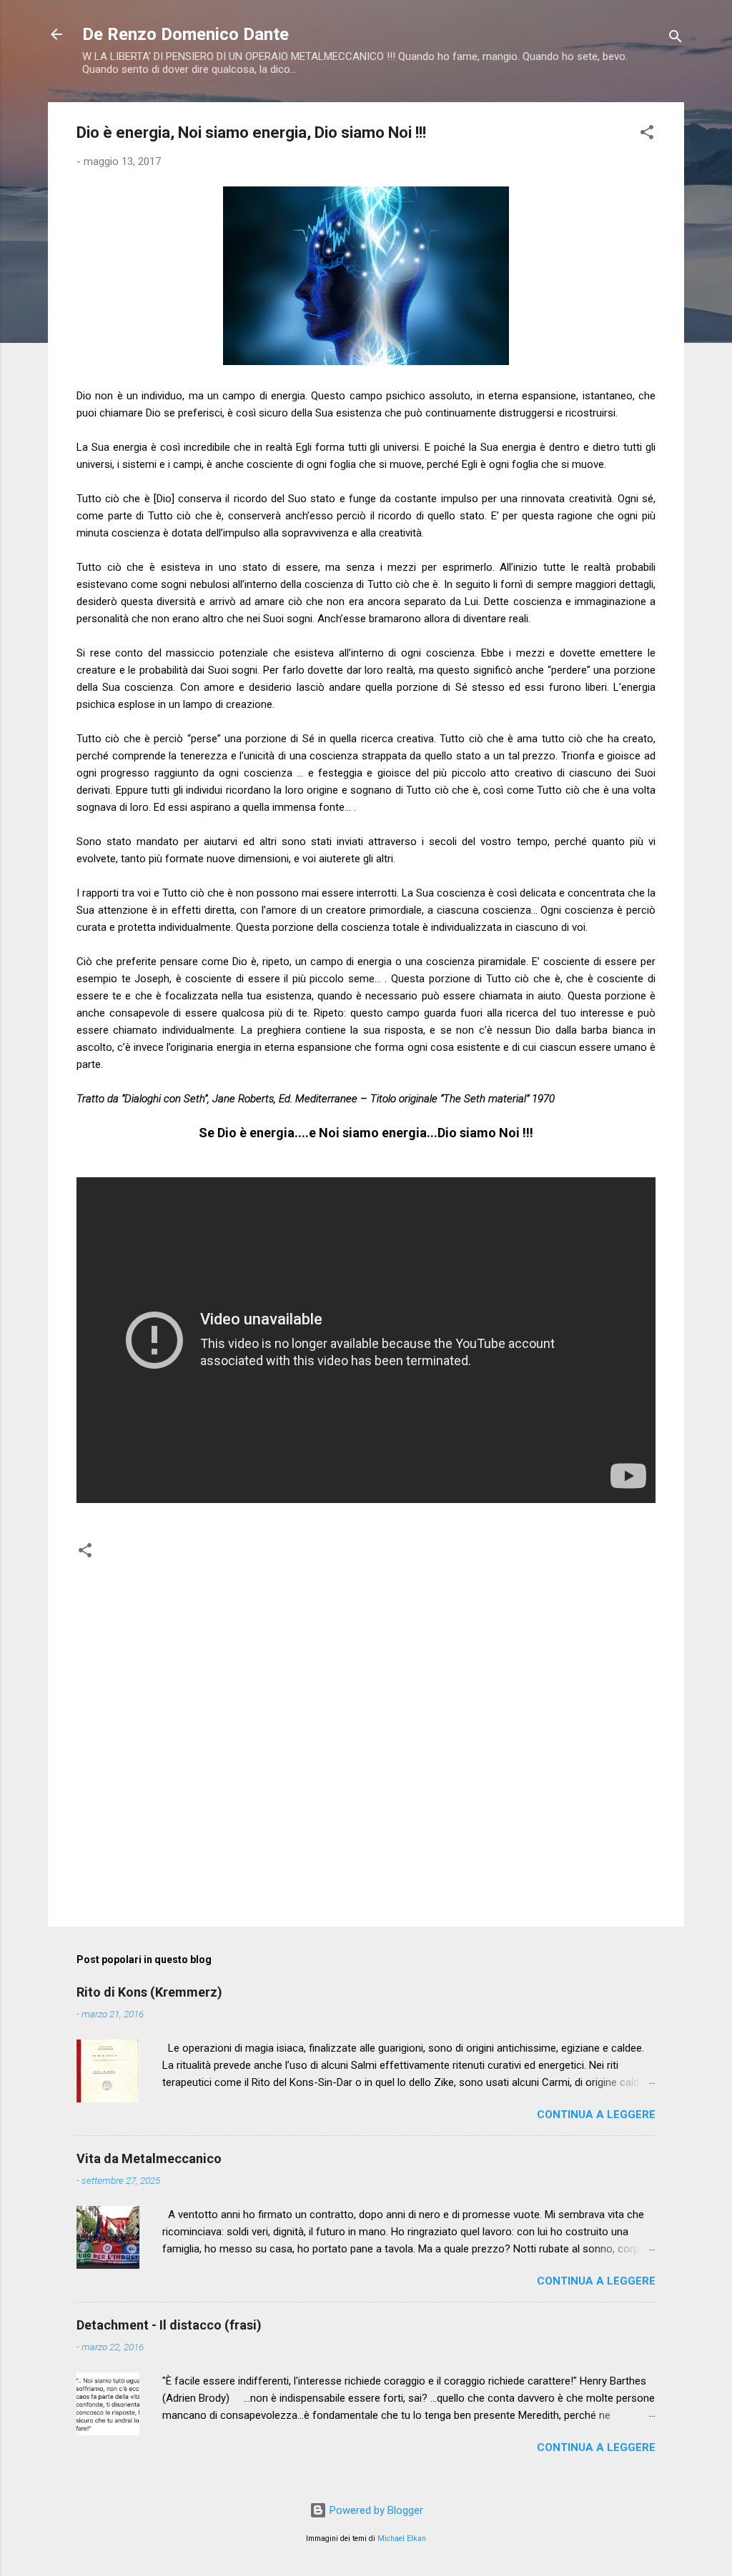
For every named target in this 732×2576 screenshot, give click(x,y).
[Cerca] (676, 39)
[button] (647, 135)
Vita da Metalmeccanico (149, 2158)
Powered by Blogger (375, 2510)
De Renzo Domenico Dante (186, 34)
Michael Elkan (402, 2538)
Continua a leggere (596, 2115)
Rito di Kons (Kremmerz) (149, 1992)
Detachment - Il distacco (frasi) (169, 2325)
